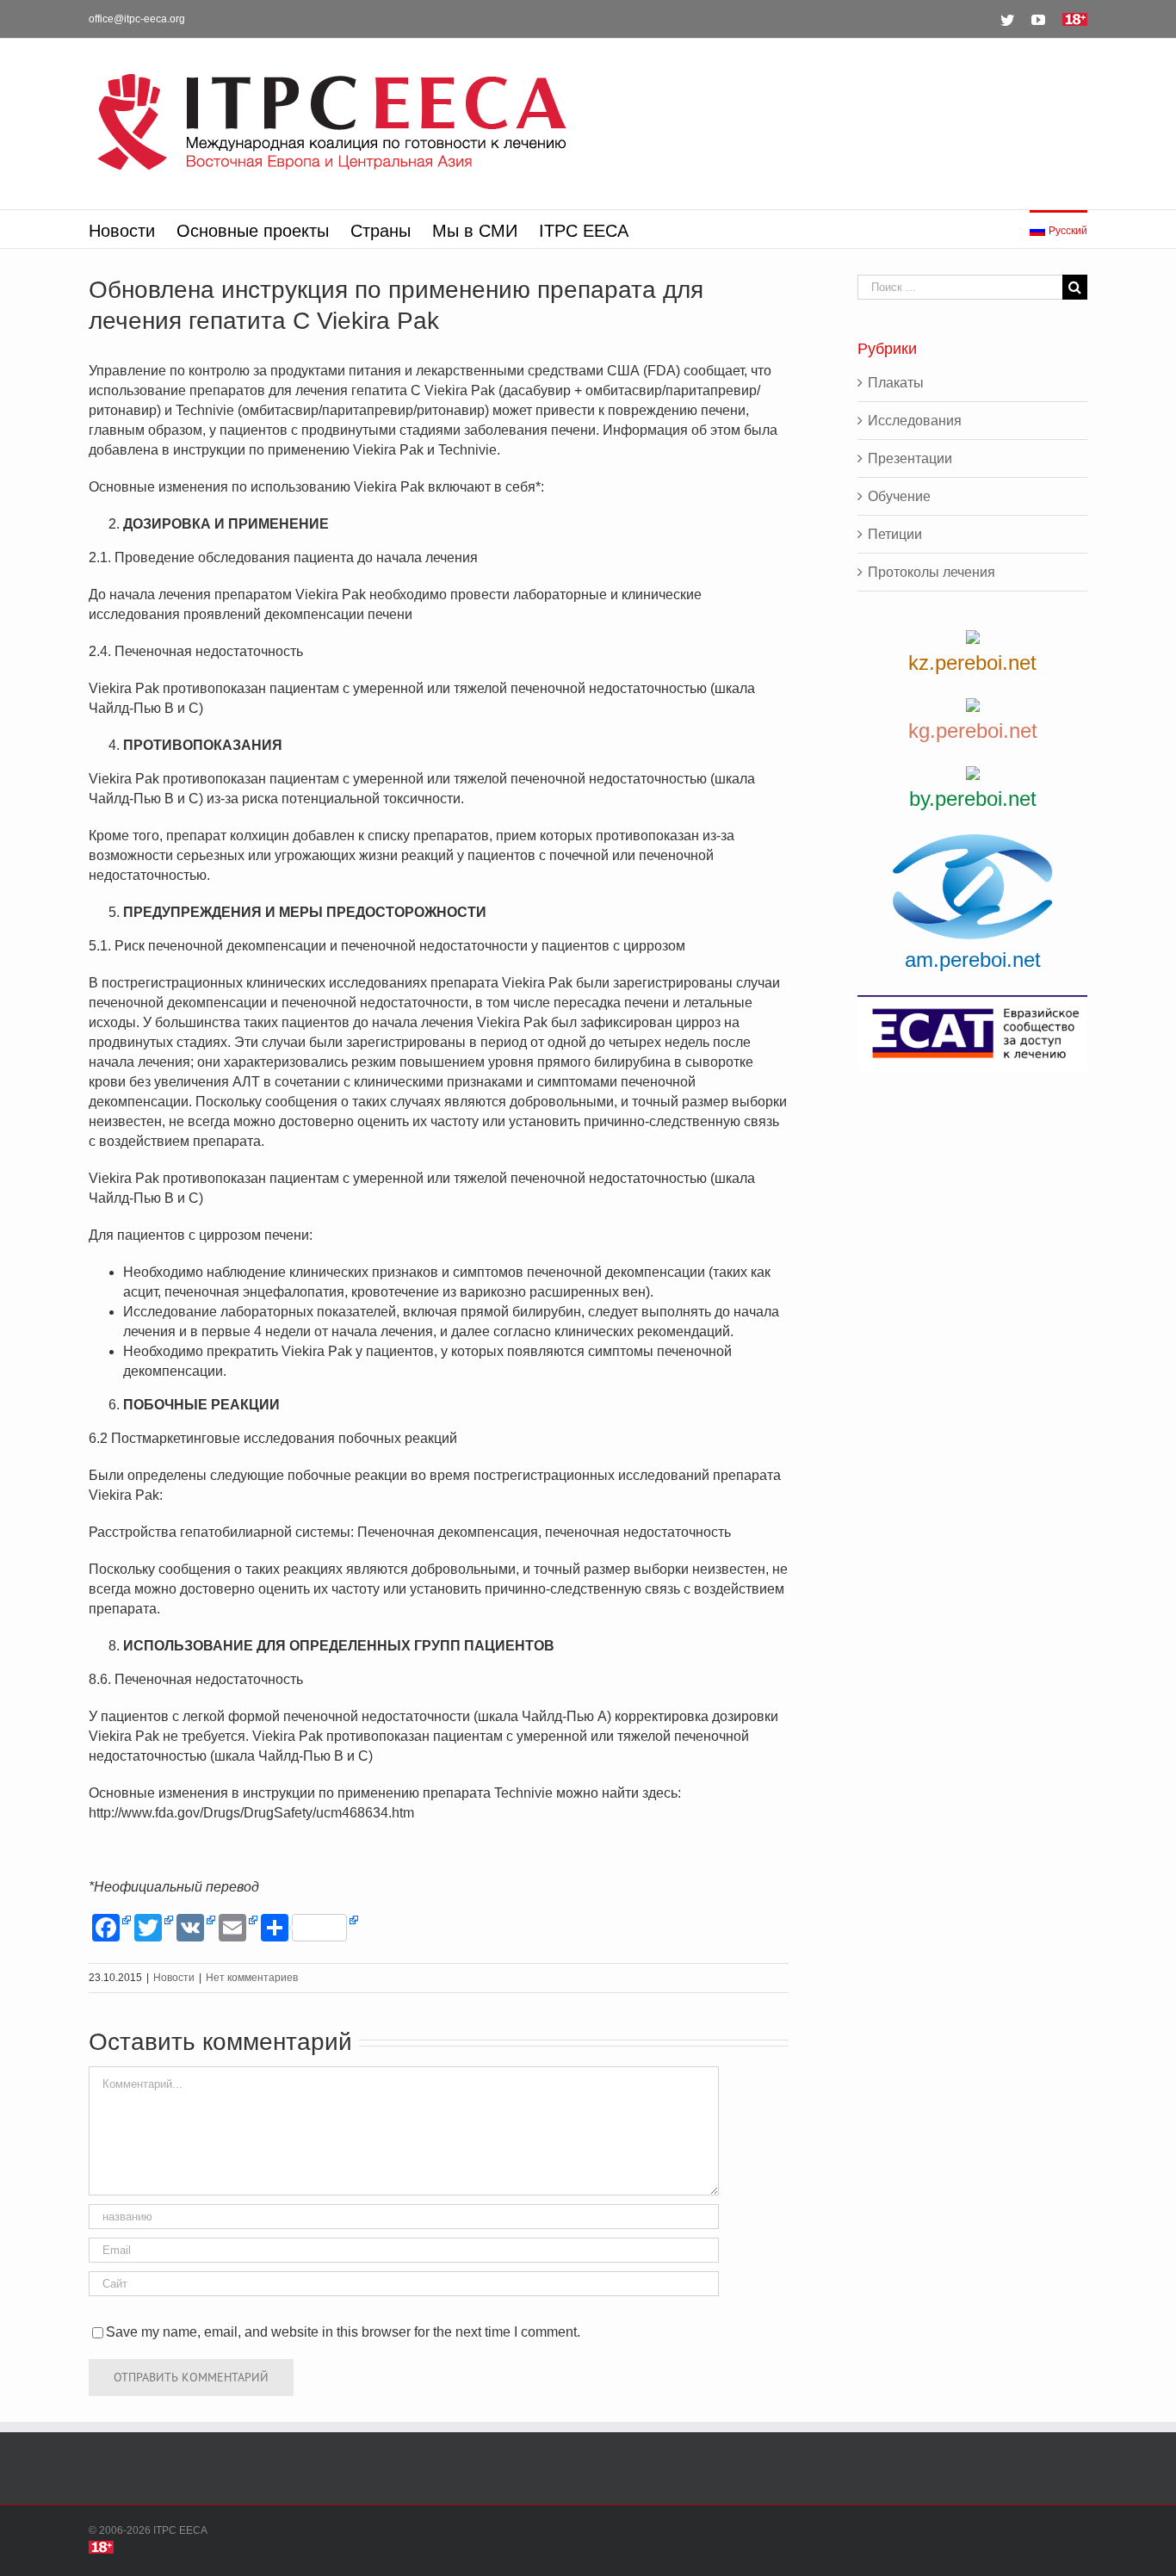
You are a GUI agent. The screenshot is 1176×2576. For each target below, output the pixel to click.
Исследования (915, 421)
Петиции (895, 534)
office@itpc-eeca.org (137, 19)
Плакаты (896, 383)
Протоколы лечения (932, 572)
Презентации (910, 458)
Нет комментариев (252, 1978)
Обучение (899, 496)
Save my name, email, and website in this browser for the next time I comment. (343, 2332)
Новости (174, 1978)
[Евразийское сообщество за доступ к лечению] (972, 1033)
